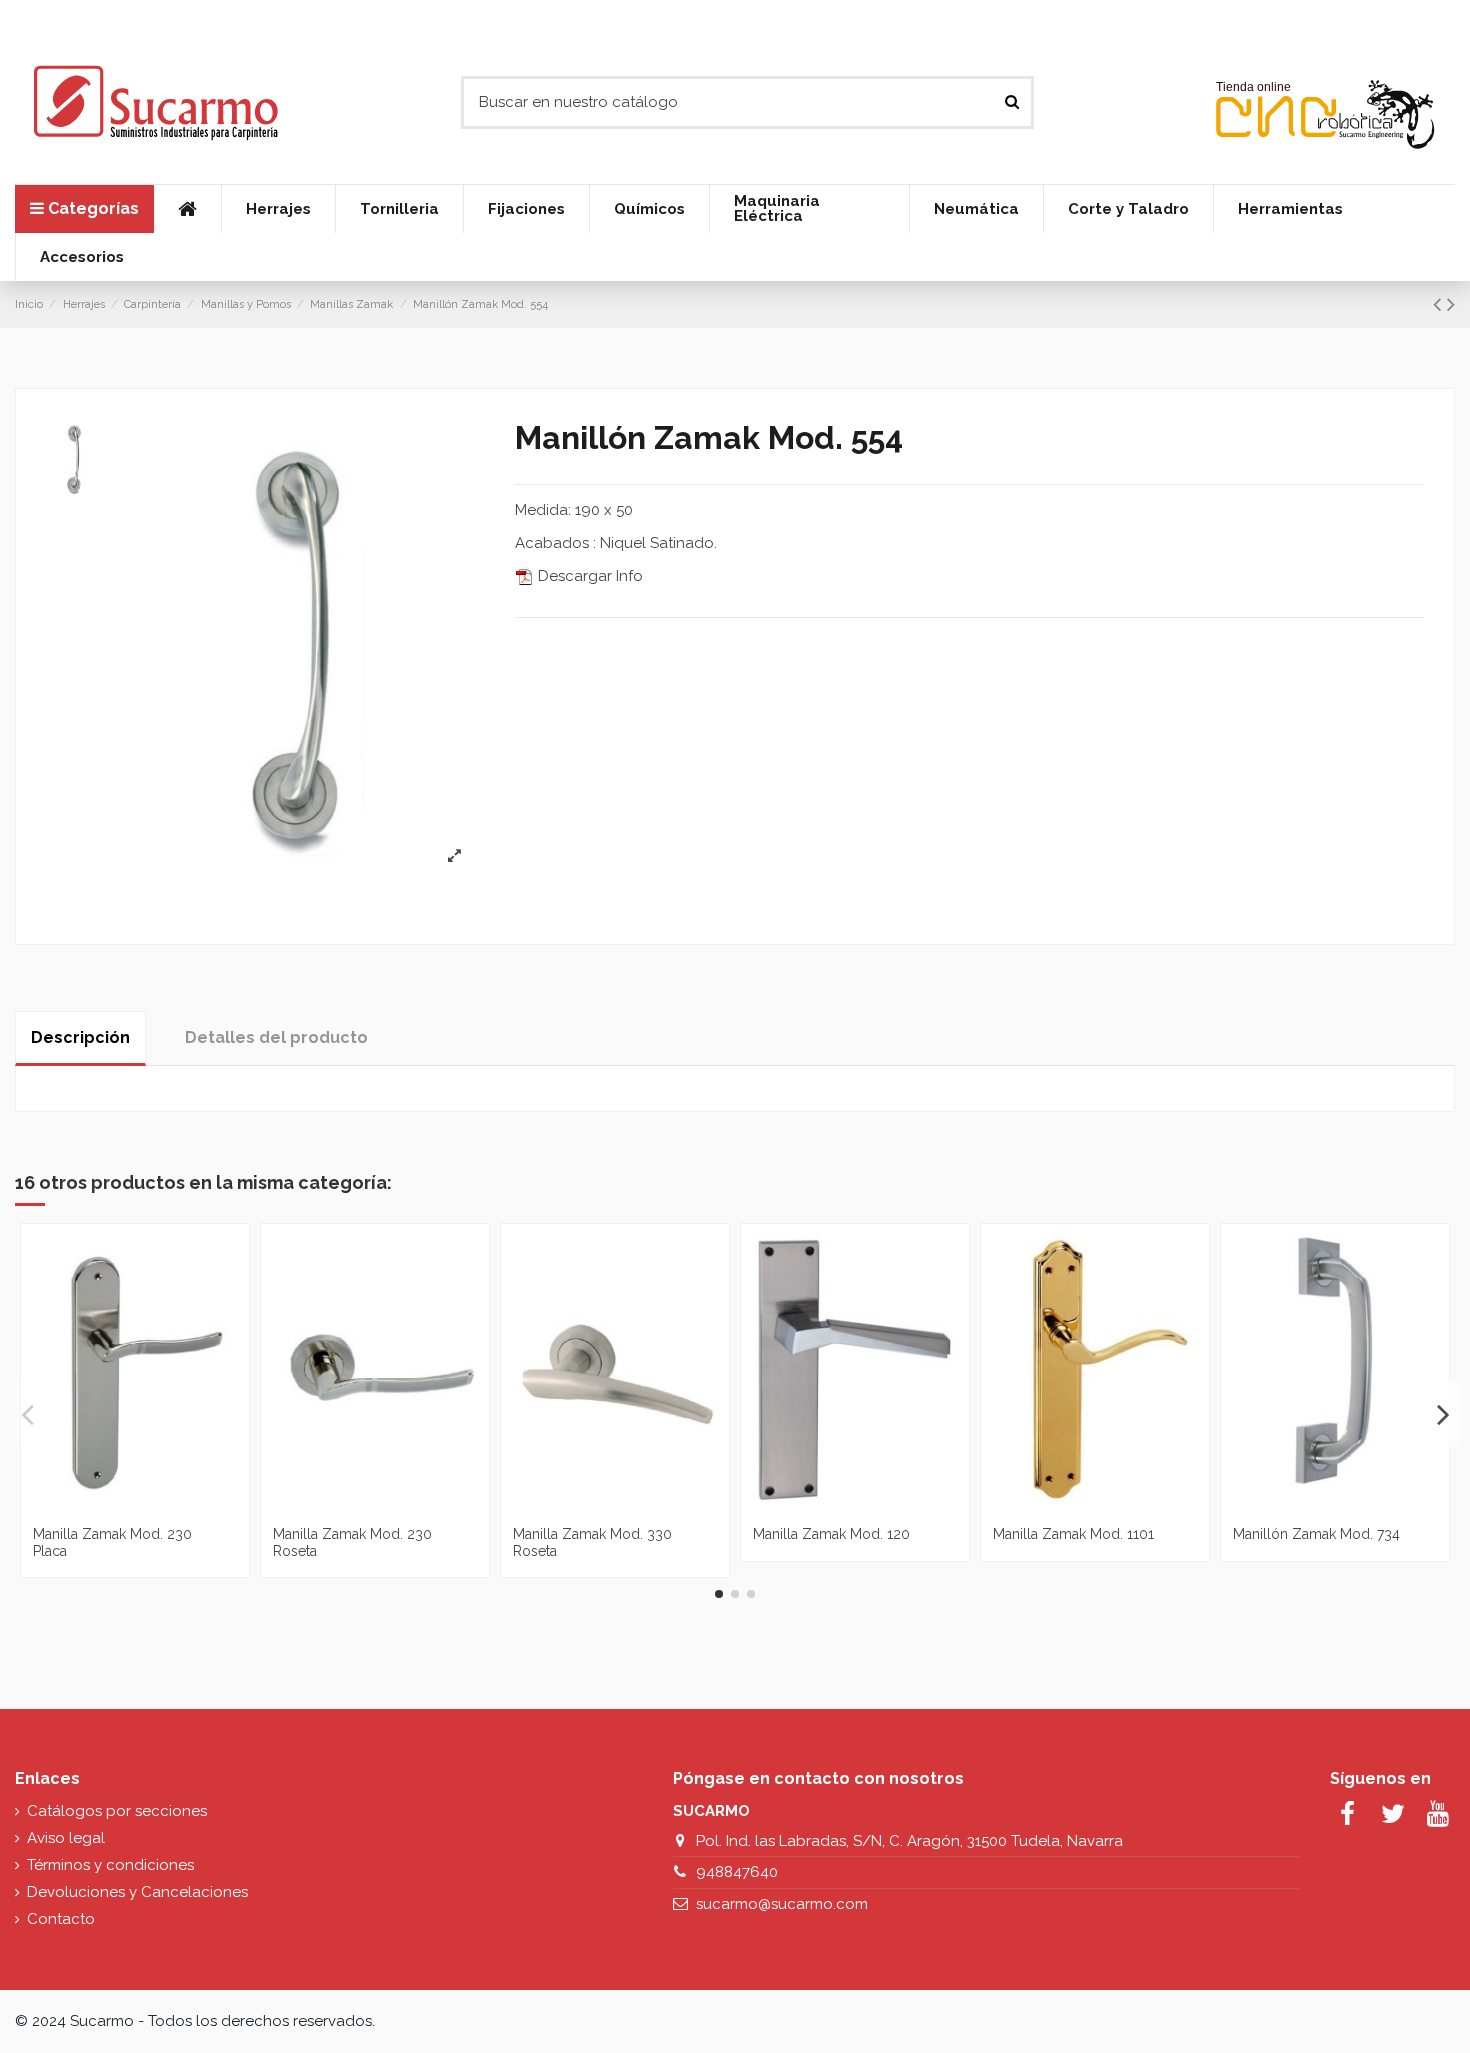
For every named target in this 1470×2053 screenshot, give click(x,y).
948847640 (737, 1872)
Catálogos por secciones (117, 1811)
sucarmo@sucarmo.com (782, 1904)
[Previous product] (1440, 304)
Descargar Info (588, 576)
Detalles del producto (276, 1037)
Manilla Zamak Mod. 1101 (1073, 1534)
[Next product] (1451, 304)
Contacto (61, 1919)
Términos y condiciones (110, 1865)
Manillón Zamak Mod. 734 (1316, 1534)
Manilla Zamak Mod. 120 (831, 1534)
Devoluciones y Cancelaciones (137, 1892)
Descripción (80, 1037)
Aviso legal (66, 1838)
